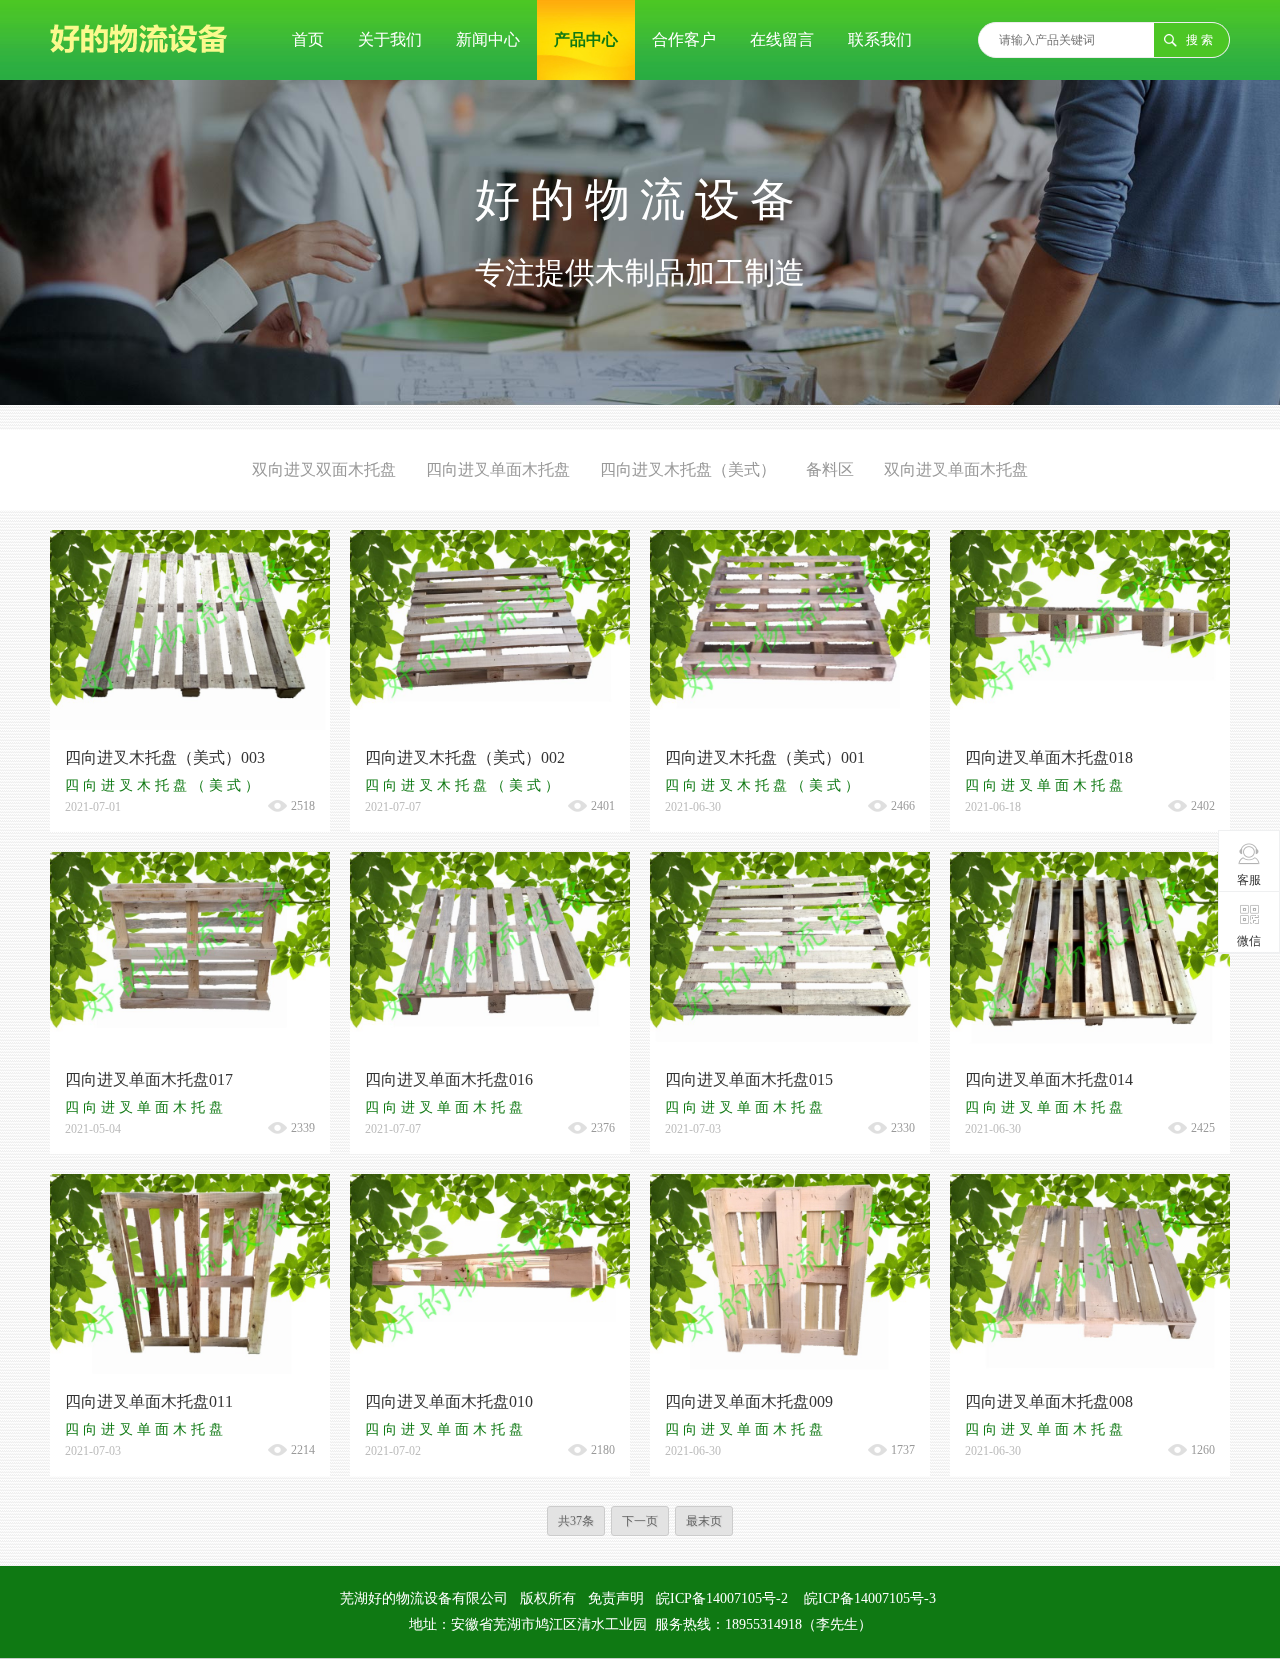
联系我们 (880, 39)
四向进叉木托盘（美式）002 (465, 757)
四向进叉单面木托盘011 (149, 1401)
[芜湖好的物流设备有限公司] (139, 71)
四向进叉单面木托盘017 (149, 1079)
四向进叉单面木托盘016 (449, 1079)
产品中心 (586, 39)
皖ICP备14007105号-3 (870, 1598)
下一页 (640, 1521)
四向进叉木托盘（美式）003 (165, 757)
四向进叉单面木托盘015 (749, 1079)
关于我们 (390, 39)
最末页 (704, 1521)
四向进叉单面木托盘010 (449, 1401)
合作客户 (684, 39)
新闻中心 (488, 39)
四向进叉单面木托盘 (498, 469)
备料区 (830, 469)
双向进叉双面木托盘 (324, 469)
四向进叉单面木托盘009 (749, 1401)
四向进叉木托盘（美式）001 (765, 757)
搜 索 (1199, 40)
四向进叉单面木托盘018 (1049, 757)
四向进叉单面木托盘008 (1049, 1401)
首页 (308, 39)
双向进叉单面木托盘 (956, 469)
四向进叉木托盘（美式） (688, 469)
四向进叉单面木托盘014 (1049, 1079)
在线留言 (782, 39)
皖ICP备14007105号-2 (722, 1598)
